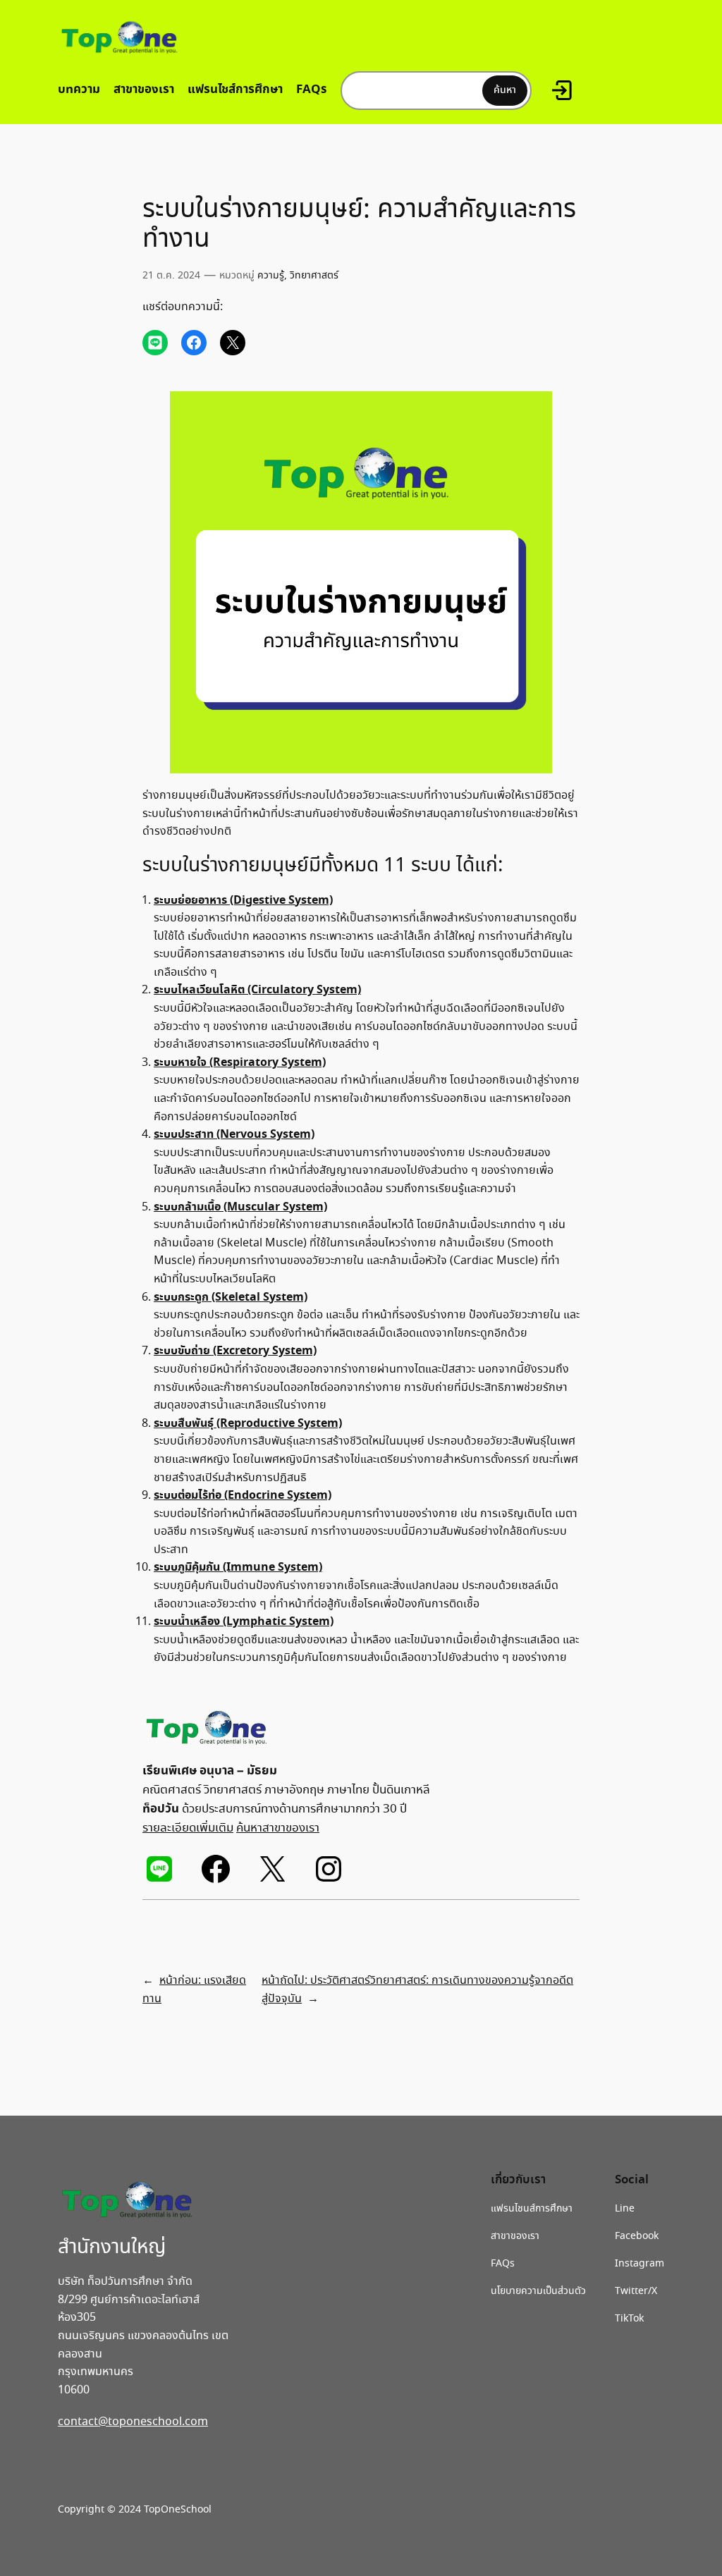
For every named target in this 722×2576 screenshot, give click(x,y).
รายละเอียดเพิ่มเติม (188, 1828)
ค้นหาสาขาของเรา (278, 1828)
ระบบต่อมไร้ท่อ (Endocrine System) (243, 1495)
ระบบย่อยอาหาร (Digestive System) (243, 900)
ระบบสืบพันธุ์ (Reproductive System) (248, 1423)
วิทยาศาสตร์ (314, 276)
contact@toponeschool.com (133, 2422)
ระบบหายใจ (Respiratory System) (240, 1062)
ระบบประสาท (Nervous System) (234, 1134)
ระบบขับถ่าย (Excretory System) (235, 1351)
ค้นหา (505, 90)
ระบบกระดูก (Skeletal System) (231, 1297)
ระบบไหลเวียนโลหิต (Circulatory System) (257, 990)
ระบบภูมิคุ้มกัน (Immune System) (238, 1567)
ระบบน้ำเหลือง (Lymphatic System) (244, 1621)
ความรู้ (271, 276)
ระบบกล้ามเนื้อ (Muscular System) (240, 1207)
